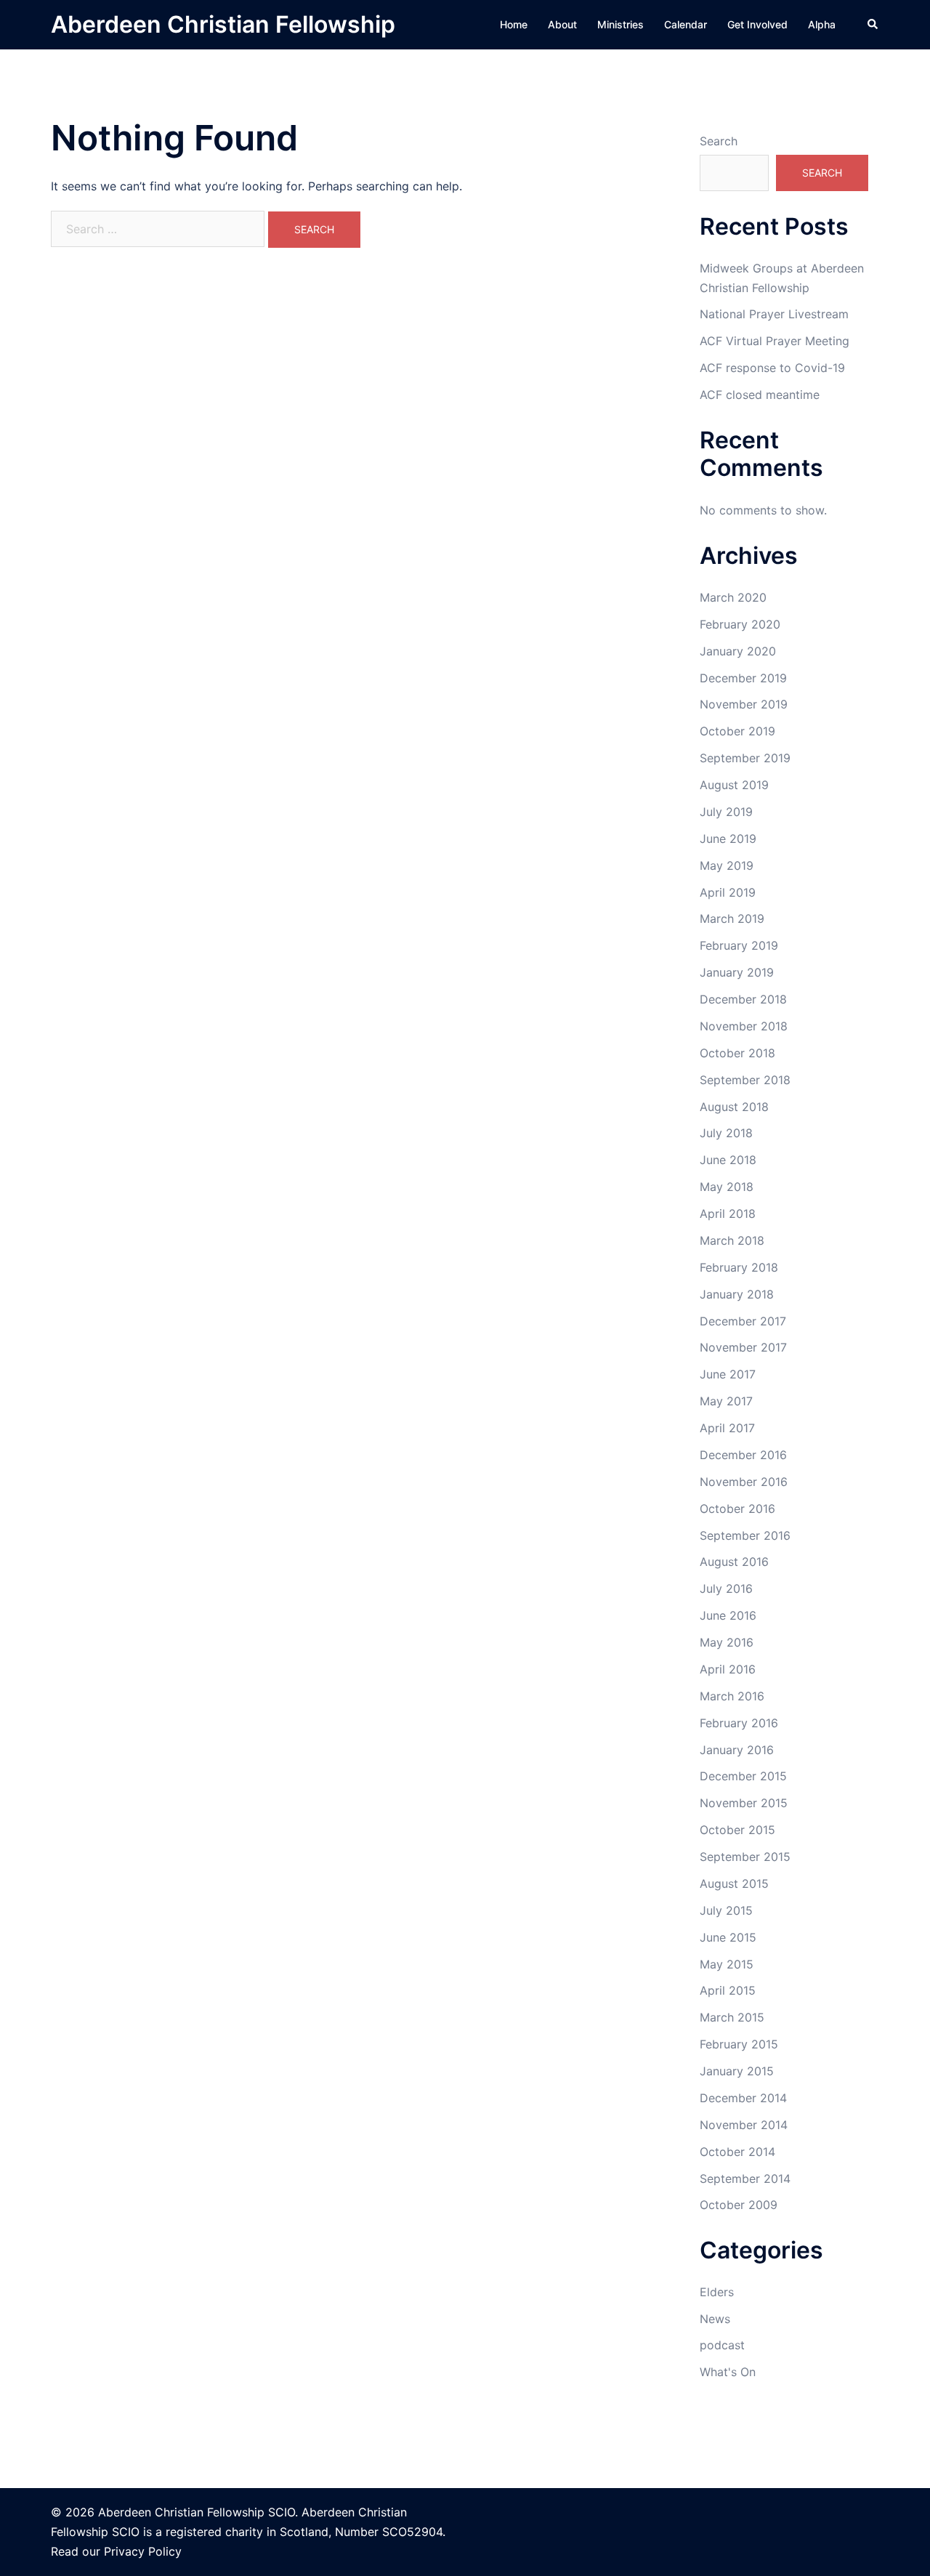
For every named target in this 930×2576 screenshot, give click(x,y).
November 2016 (744, 1482)
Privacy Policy (143, 2551)
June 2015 (728, 1937)
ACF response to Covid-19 (772, 368)
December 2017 (743, 1321)
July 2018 (726, 1133)
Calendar (686, 24)
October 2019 (737, 731)
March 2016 (732, 1696)
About (562, 24)
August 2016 (734, 1562)
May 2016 (727, 1642)
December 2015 (743, 1776)
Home (514, 24)
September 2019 (745, 758)
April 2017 (727, 1428)
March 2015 (732, 2017)
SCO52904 (412, 2532)
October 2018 (737, 1053)
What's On (728, 2372)
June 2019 (728, 839)
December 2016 (743, 1455)
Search (719, 141)
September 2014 (745, 2179)
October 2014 (737, 2152)
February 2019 (739, 945)
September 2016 (745, 1535)
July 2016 (726, 1588)
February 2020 (740, 624)
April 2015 (728, 1990)
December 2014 (743, 2098)
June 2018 (728, 1160)
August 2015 (734, 1883)
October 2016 (737, 1509)
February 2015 (739, 2044)
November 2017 (743, 1347)
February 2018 (739, 1267)
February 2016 (739, 1723)
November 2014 (744, 2125)
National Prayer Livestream (774, 314)
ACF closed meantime (760, 395)
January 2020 (738, 651)
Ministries (620, 24)
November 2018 (744, 1026)
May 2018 (727, 1187)
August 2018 (734, 1107)
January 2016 (737, 1750)
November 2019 (744, 704)
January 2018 (737, 1294)
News (715, 2319)
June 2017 (728, 1374)
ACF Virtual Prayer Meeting (775, 341)
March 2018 (732, 1240)
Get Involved (757, 24)
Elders (717, 2292)
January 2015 (737, 2071)
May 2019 (727, 865)
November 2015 (744, 1803)
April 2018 (728, 1214)
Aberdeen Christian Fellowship (223, 24)
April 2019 (728, 892)
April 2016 (728, 1669)
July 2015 (726, 1910)
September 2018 (745, 1080)
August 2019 (734, 785)
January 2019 (737, 972)
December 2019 (743, 678)
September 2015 (745, 1857)
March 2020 (733, 597)
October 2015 (737, 1830)
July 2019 (726, 812)
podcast (722, 2345)
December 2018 (743, 999)
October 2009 (739, 2205)
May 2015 (727, 1964)
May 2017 (726, 1401)
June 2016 (728, 1615)
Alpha (822, 24)
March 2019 (732, 918)
